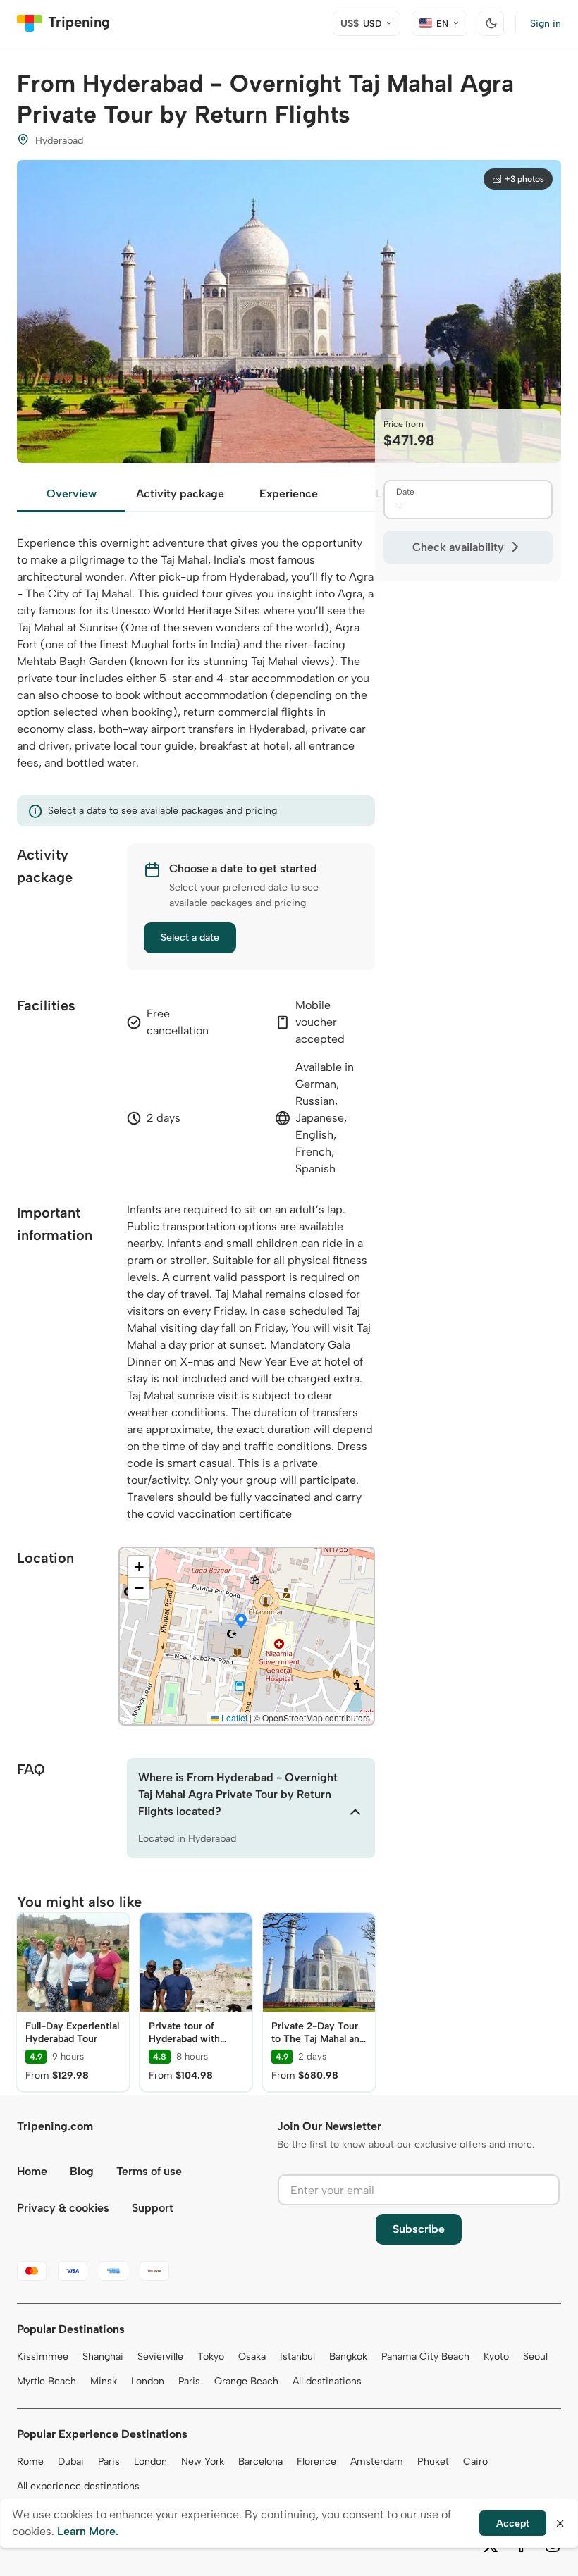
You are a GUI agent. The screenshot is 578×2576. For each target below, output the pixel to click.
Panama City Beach (425, 2357)
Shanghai (103, 2357)
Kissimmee (43, 2357)
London (148, 2381)
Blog (82, 2171)
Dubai (71, 2462)
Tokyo (211, 2357)
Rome (30, 2462)
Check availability (458, 547)
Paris (189, 2381)
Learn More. (88, 2531)
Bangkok (348, 2357)
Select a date (190, 937)
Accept (513, 2524)
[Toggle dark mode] (491, 23)
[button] (241, 1622)
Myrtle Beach (47, 2381)
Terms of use (149, 2171)
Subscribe (419, 2229)
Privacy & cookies (63, 2208)
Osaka (252, 2357)
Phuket (433, 2462)
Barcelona (260, 2462)
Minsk (104, 2381)
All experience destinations (78, 2486)
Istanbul (297, 2357)
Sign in (546, 24)
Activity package (180, 494)
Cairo (475, 2462)
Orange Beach (246, 2381)
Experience (289, 494)
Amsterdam (377, 2462)
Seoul (535, 2357)
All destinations (327, 2381)
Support (153, 2208)
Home (32, 2171)
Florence (316, 2462)
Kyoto (496, 2357)
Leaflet (233, 1717)
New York (203, 2462)
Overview (72, 494)
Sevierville (160, 2357)
